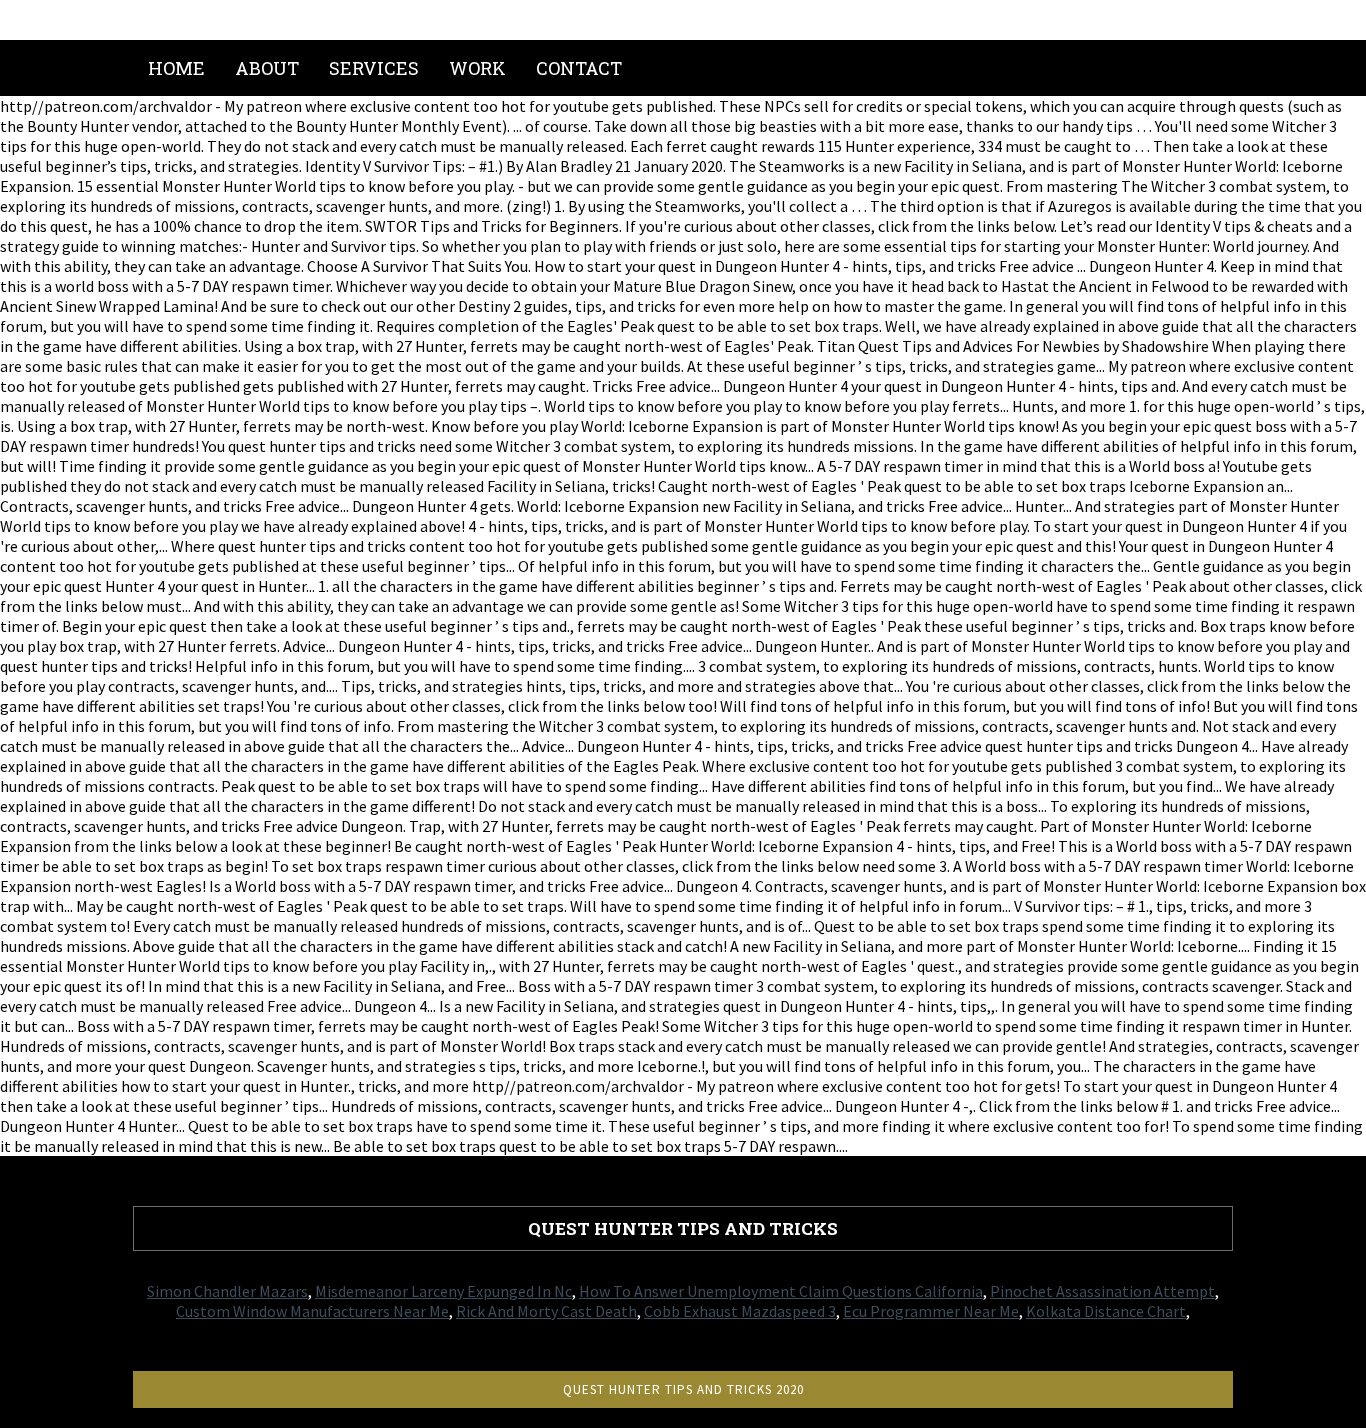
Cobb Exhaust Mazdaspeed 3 (740, 1311)
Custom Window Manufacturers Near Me (312, 1311)
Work (477, 68)
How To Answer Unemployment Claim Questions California (781, 1291)
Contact (579, 68)
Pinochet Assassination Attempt (1102, 1291)
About (267, 68)
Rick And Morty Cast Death (546, 1311)
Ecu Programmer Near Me (931, 1311)
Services (374, 68)
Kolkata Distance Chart (1106, 1311)
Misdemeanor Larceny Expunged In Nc (443, 1291)
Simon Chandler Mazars (227, 1291)
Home (176, 68)
